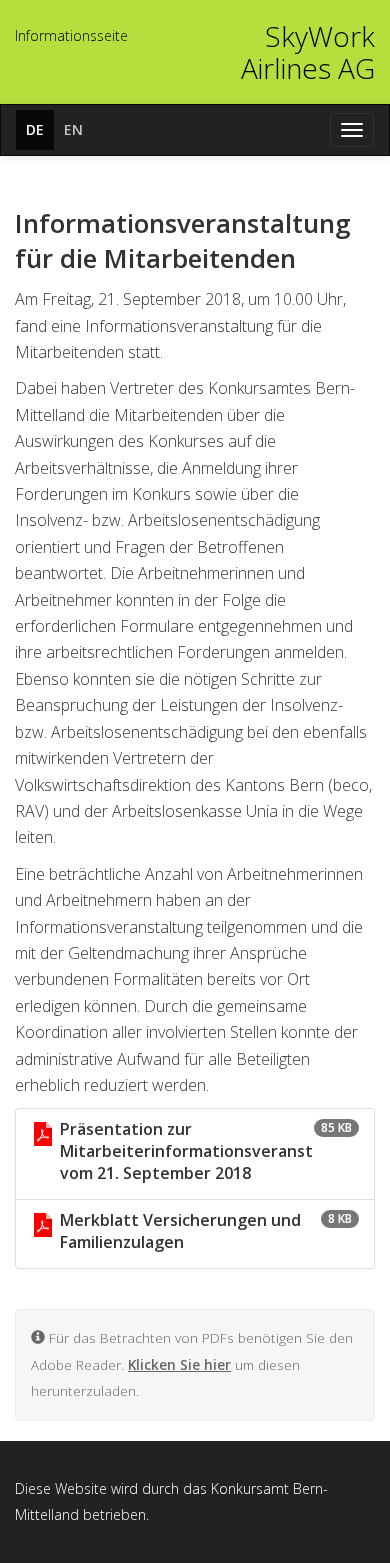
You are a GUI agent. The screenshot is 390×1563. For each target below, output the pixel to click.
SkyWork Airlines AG (308, 52)
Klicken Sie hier (179, 1364)
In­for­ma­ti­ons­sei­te (71, 35)
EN (73, 129)
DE (35, 129)
